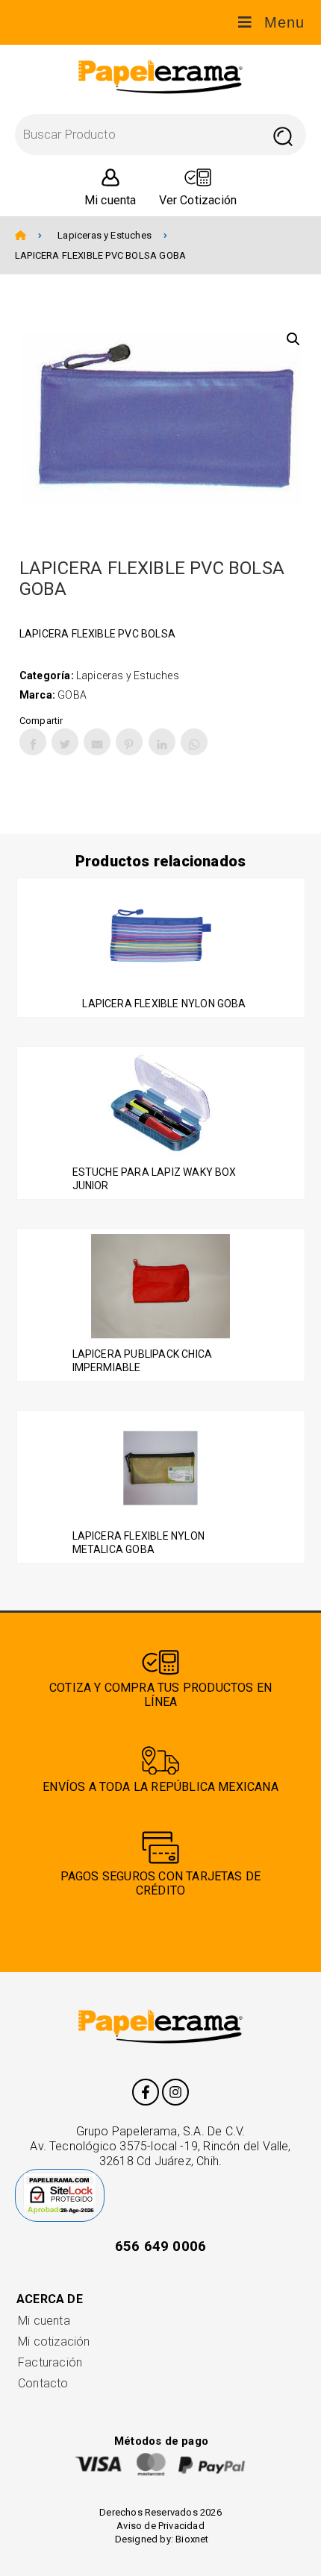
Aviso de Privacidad (160, 2526)
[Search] (283, 135)
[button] (293, 339)
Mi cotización (54, 2342)
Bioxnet (192, 2539)
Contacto (43, 2383)
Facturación (50, 2362)
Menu (284, 22)
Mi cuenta (44, 2321)
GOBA (72, 695)
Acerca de (50, 2299)
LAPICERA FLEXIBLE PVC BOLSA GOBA (100, 255)
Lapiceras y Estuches (105, 235)
